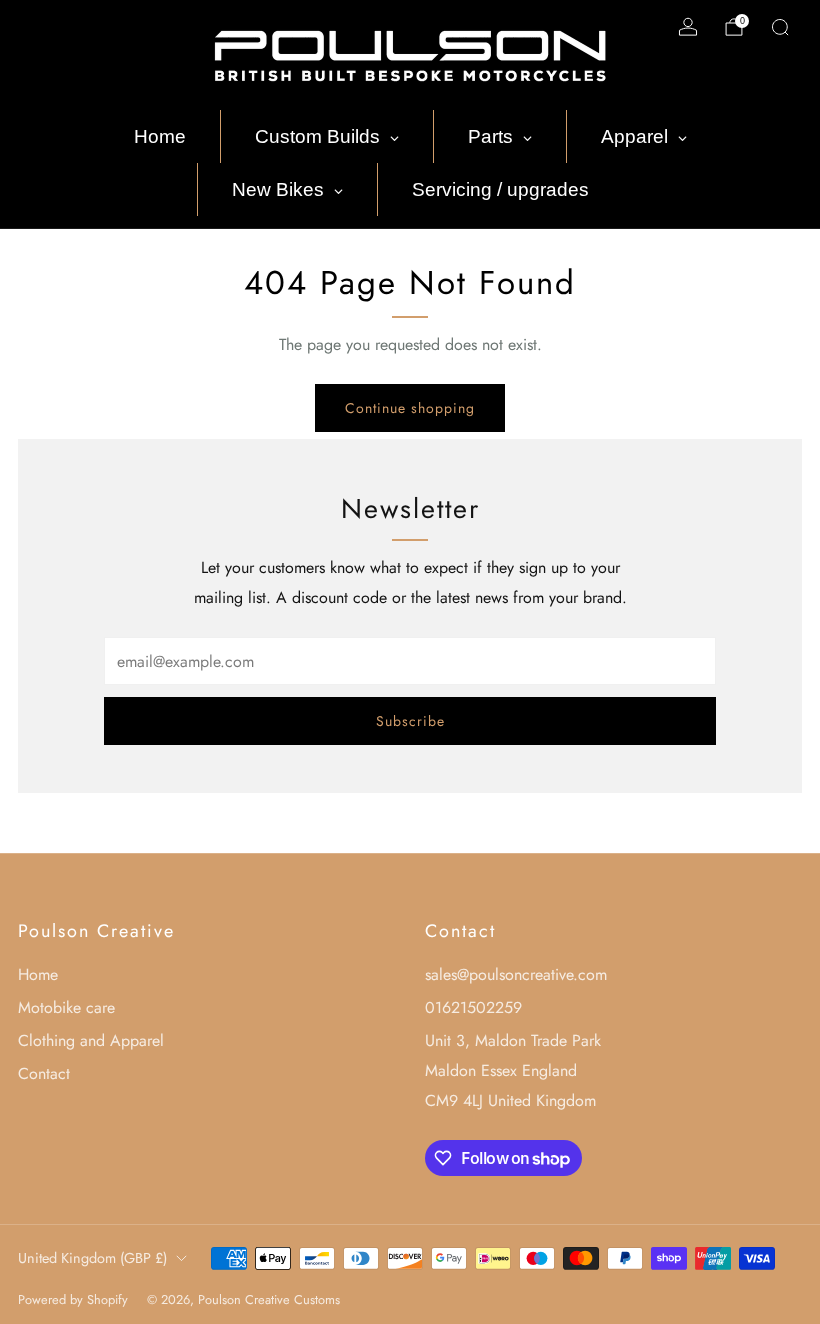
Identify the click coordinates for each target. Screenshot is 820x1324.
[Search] (780, 27)
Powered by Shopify (73, 1299)
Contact (44, 1073)
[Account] (688, 27)
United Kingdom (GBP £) (92, 1258)
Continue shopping (410, 408)
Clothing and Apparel (91, 1040)
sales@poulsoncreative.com (516, 974)
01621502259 (473, 1007)
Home (38, 974)
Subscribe (410, 721)
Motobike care (66, 1007)
